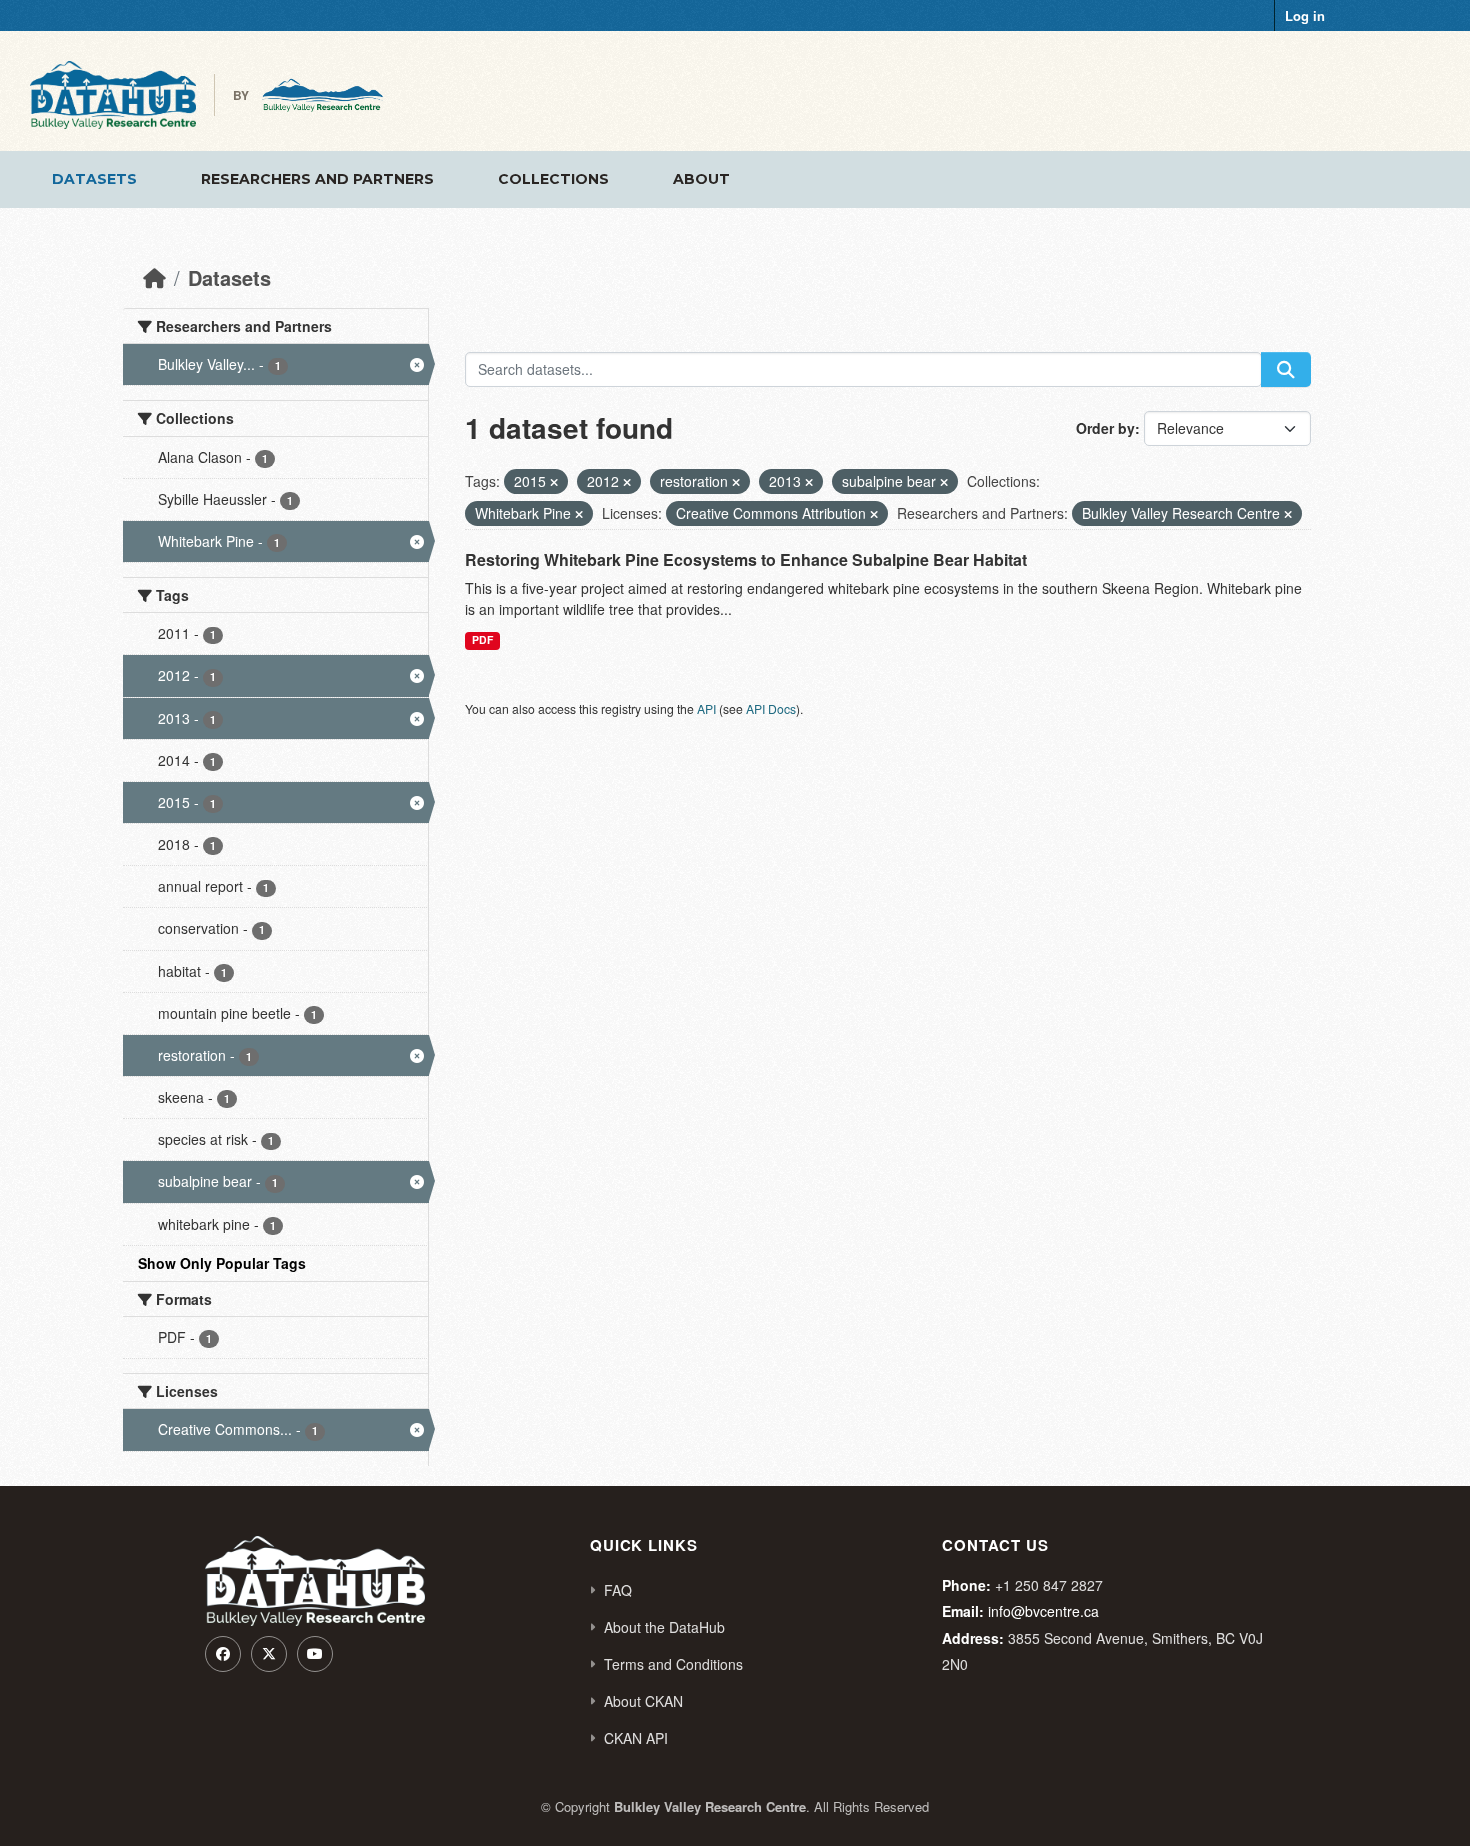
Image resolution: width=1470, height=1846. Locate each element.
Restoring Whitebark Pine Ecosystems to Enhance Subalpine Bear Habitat (746, 559)
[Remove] (554, 482)
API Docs (771, 708)
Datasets (94, 179)
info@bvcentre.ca (1043, 1611)
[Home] (154, 277)
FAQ (618, 1590)
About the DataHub (664, 1627)
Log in (1305, 15)
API (706, 708)
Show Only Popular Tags (222, 1263)
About (701, 179)
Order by (1105, 428)
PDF (482, 639)
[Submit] (1286, 369)
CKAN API (636, 1738)
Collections (553, 179)
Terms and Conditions (673, 1664)
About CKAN (643, 1701)
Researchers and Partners (317, 179)
